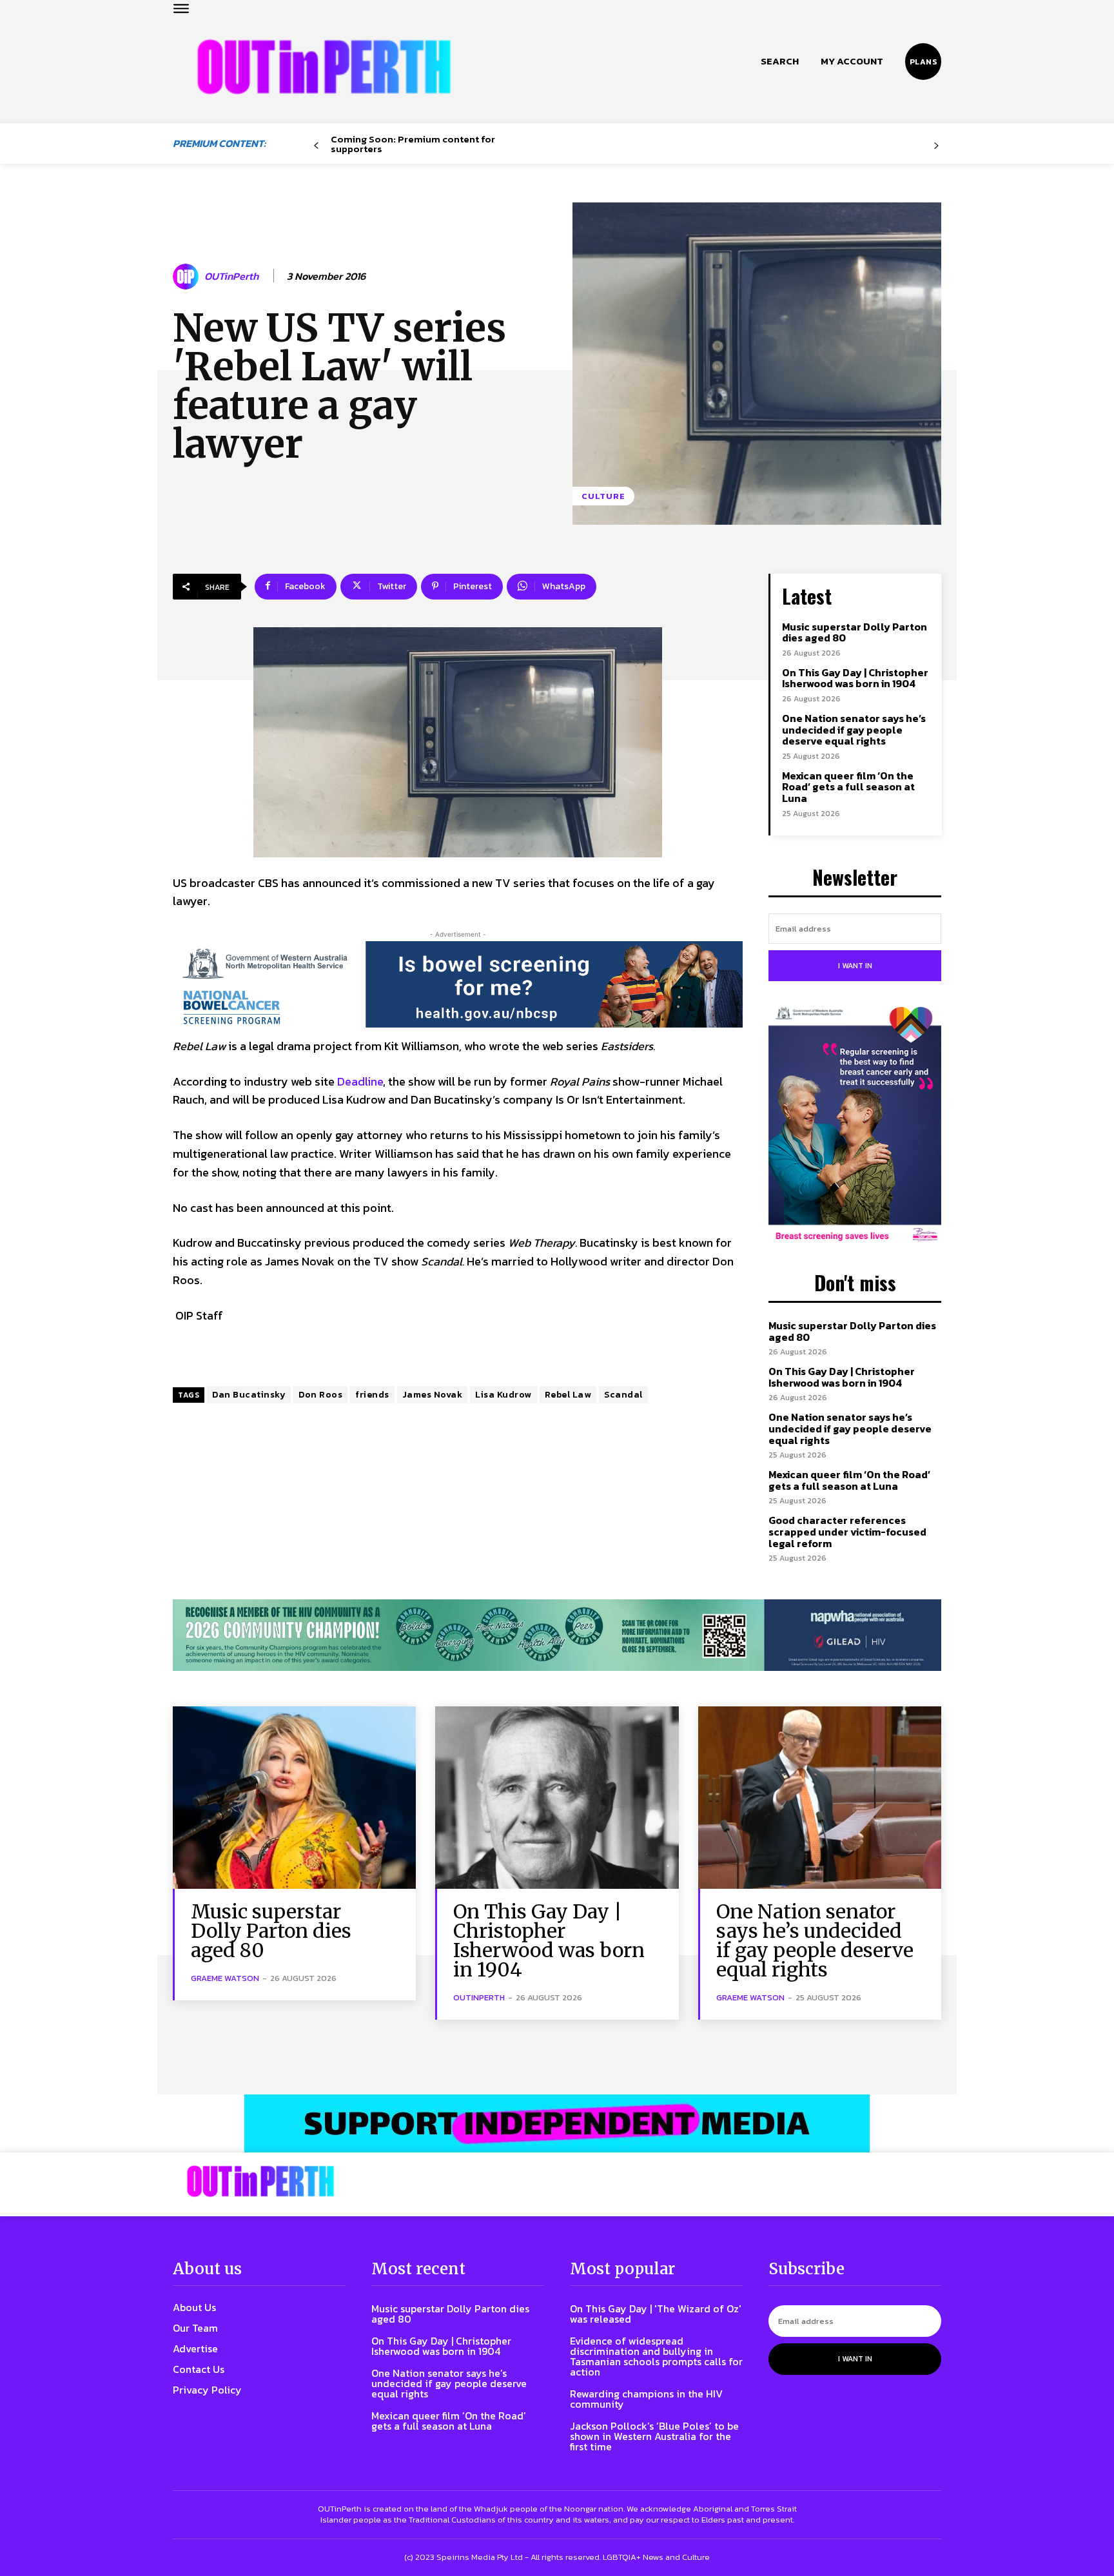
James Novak (433, 1395)
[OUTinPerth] (188, 277)
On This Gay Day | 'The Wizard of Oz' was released (656, 2314)
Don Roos (320, 1395)
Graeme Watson (225, 1978)
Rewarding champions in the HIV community (646, 2399)
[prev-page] (316, 146)
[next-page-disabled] (936, 146)
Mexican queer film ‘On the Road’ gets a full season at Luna (848, 787)
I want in (855, 966)
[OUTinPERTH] (324, 67)
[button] (780, 61)
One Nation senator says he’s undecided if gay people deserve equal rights (854, 729)
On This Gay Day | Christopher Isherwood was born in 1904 (855, 678)
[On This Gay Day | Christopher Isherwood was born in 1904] (557, 1798)
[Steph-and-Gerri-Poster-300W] (855, 1126)
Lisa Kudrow (503, 1395)
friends (372, 1395)
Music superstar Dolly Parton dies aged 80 (855, 632)
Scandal (623, 1395)
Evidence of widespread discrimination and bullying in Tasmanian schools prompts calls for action (656, 2356)
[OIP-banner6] (557, 2123)
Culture (603, 496)
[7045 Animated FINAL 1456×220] (458, 984)
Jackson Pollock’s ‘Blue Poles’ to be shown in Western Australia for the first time (654, 2436)
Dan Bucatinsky (249, 1395)
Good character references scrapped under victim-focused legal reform (847, 1531)
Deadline (360, 1081)
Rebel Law (568, 1395)
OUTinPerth (231, 276)
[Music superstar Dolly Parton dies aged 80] (294, 1798)
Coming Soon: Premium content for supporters (413, 144)
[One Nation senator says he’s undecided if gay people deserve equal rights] (820, 1798)
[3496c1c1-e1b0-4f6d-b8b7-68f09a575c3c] (557, 1635)
